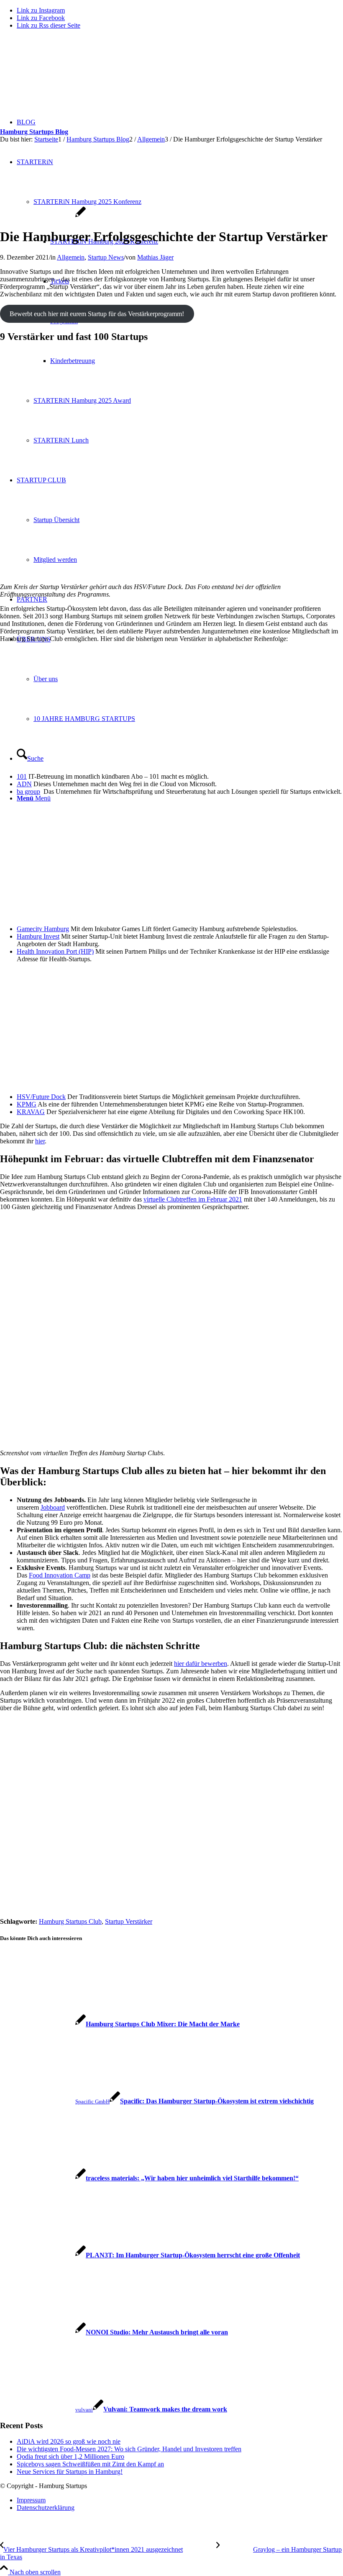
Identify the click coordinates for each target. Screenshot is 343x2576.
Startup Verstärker (129, 1921)
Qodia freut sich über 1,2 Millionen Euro (70, 2456)
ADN (24, 784)
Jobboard (53, 1507)
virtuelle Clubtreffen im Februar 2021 (193, 1199)
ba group (28, 791)
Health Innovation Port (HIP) (55, 951)
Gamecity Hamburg (43, 929)
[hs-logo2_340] (63, 76)
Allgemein (71, 257)
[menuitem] (180, 2500)
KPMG (27, 1104)
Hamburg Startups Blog (34, 132)
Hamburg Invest (38, 936)
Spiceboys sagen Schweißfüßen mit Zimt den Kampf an (90, 2464)
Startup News (106, 257)
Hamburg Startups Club (70, 1921)
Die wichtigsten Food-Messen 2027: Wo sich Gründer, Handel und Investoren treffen (129, 2449)
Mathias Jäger (155, 257)
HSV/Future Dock (41, 1097)
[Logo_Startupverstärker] (43, 216)
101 (22, 776)
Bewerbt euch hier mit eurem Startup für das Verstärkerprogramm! (97, 314)
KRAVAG (31, 1112)
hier (40, 1141)
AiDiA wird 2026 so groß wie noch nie (69, 2441)
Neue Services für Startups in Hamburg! (70, 2472)
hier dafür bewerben (201, 1664)
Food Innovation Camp (60, 1575)
